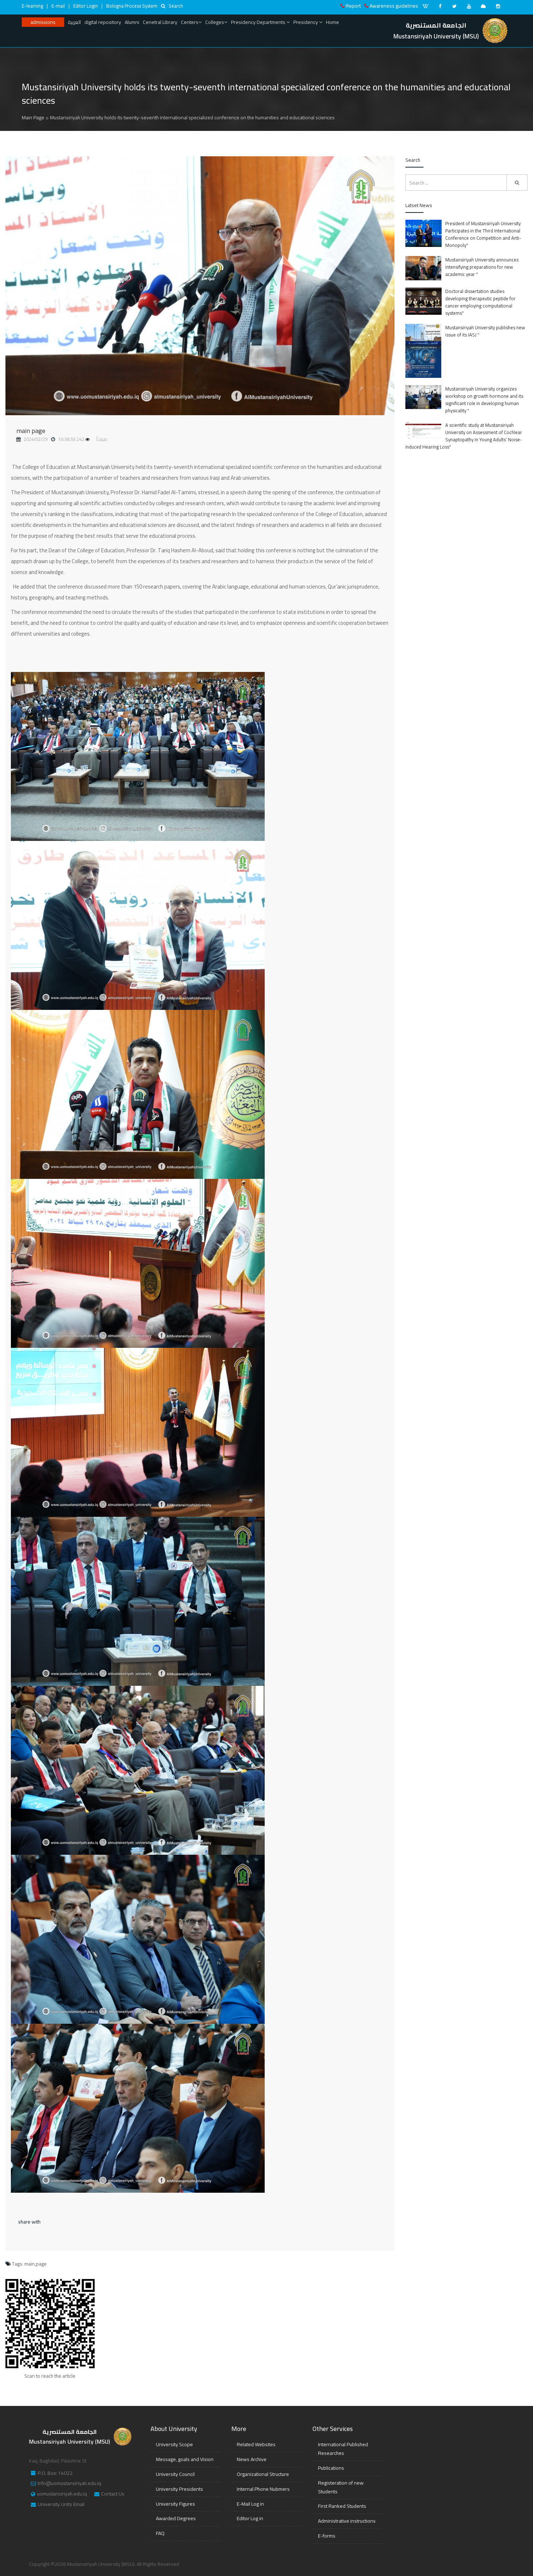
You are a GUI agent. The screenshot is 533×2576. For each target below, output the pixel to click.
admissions (43, 22)
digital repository (103, 22)
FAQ (160, 2533)
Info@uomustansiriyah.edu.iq (69, 2484)
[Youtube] (469, 6)
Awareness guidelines (394, 6)
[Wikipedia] (425, 6)
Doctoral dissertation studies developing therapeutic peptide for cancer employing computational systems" (480, 302)
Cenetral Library (160, 22)
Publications (331, 2468)
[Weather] (483, 6)
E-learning (32, 6)
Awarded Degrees (176, 2518)
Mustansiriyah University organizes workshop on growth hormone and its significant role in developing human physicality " (484, 400)
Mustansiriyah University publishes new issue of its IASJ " (485, 331)
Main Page (33, 117)
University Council (175, 2474)
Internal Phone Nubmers (263, 2489)
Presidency (306, 22)
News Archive (252, 2459)
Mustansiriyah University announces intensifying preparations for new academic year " (482, 267)
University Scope (174, 2444)
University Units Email (61, 2505)
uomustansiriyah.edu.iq (62, 2494)
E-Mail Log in (250, 2504)
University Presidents (179, 2489)
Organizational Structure (263, 2474)
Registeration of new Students (341, 2487)
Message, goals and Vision (185, 2459)
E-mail (58, 6)
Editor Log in (250, 2518)
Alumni (132, 22)
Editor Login (86, 6)
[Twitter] (454, 6)
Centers (190, 22)
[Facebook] (440, 6)
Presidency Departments (259, 22)
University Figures (175, 2504)
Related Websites (256, 2444)
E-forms (327, 2536)
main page (31, 431)
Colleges (215, 22)
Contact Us (113, 2494)
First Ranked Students (342, 2506)
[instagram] (498, 6)
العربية (74, 22)
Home (332, 22)
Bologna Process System (132, 6)
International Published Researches (343, 2449)
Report (353, 6)
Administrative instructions (347, 2521)
